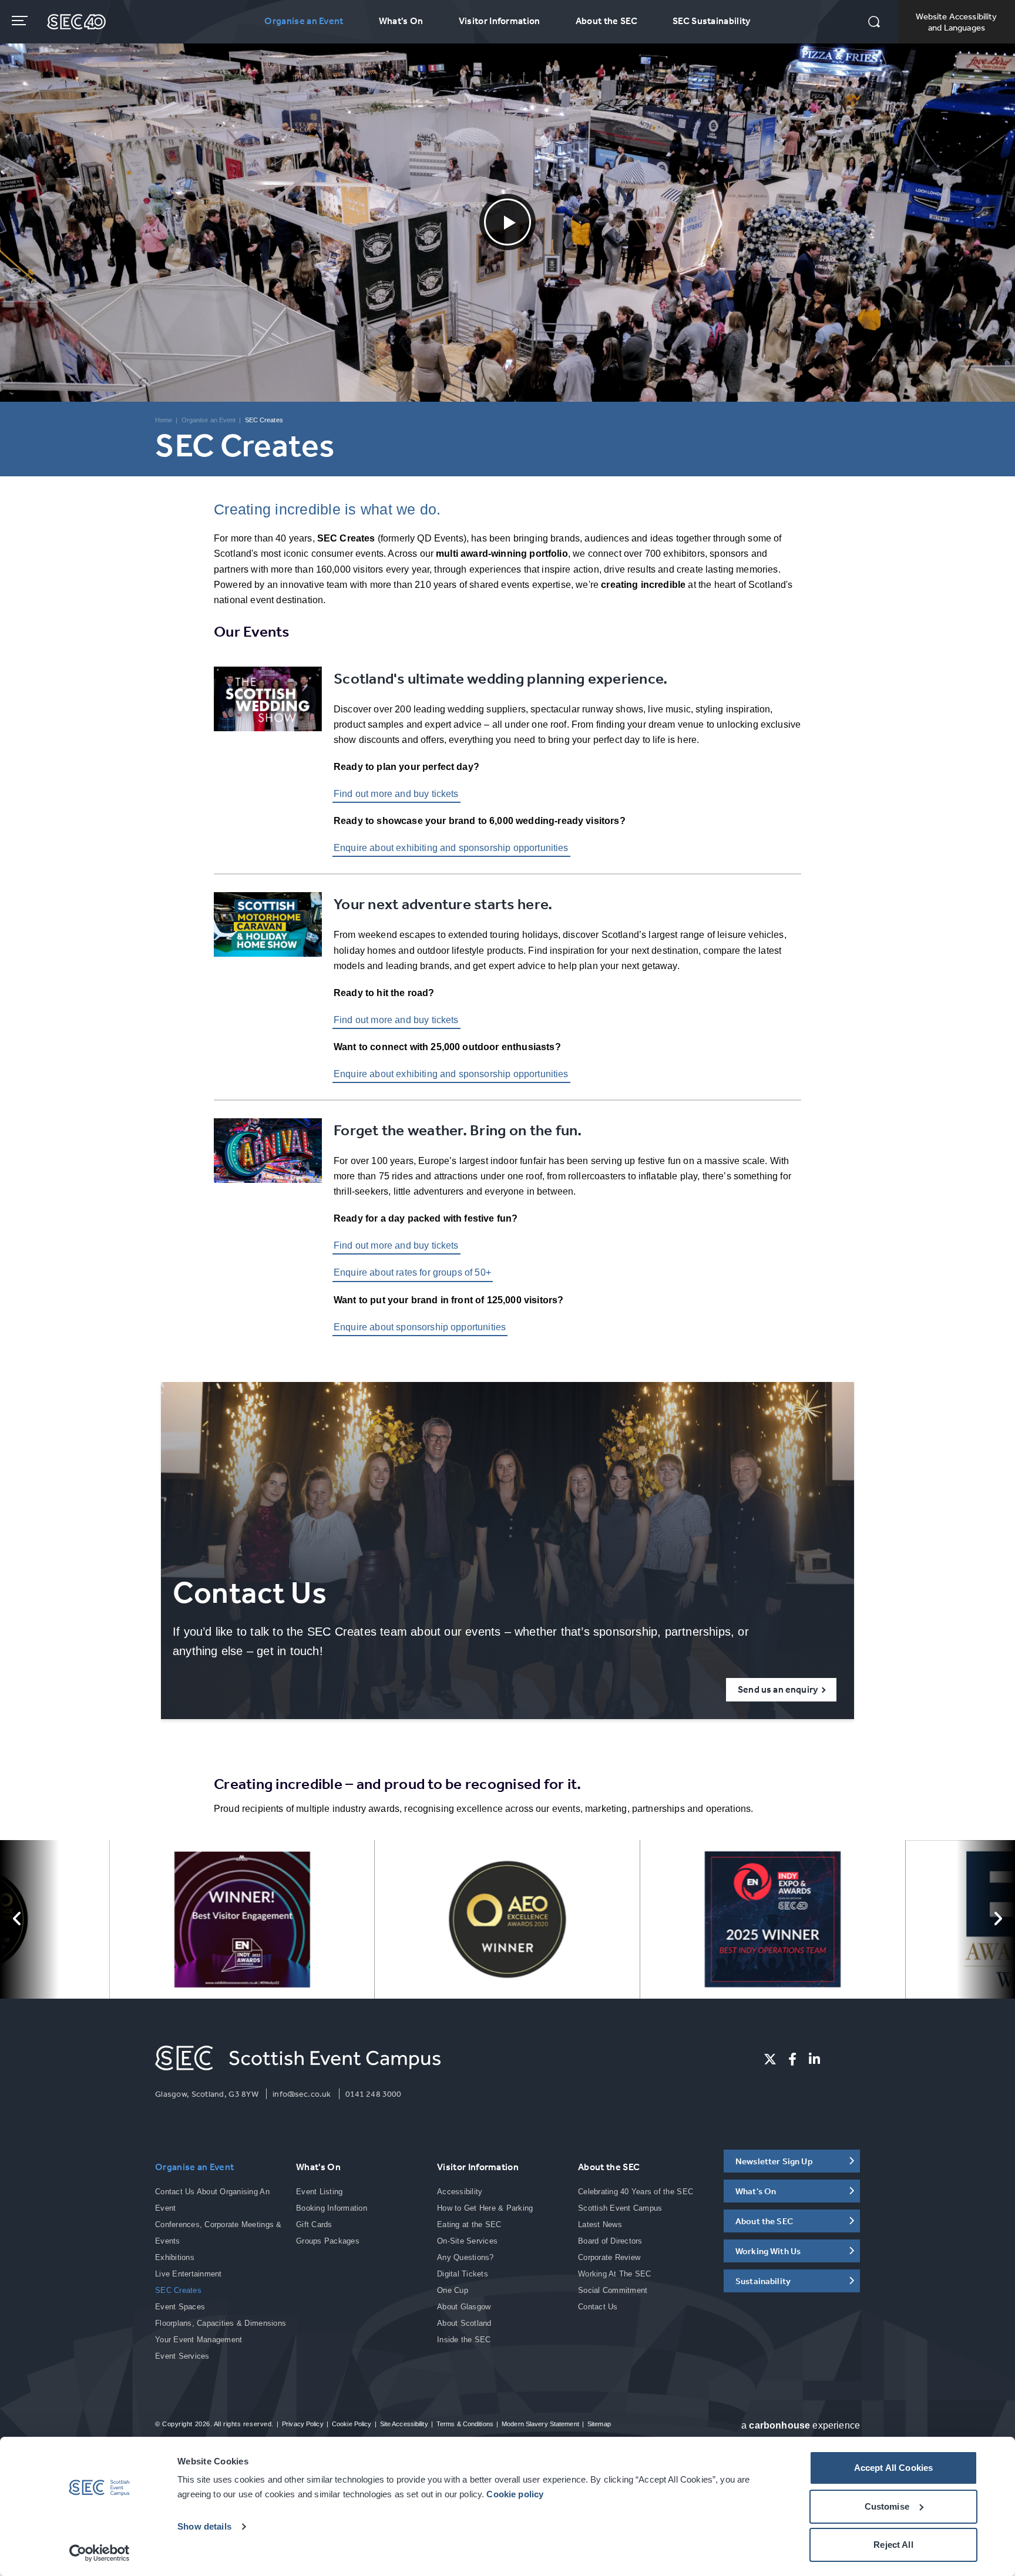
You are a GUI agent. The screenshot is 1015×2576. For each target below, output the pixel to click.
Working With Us (768, 2251)
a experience (801, 2425)
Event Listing (319, 2192)
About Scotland (464, 2323)
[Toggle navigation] (21, 21)
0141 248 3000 (374, 2094)
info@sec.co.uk (302, 2094)
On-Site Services (467, 2241)
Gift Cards (314, 2224)
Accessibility (460, 2192)
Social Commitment (613, 2290)
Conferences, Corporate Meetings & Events (219, 2233)
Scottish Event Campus (620, 2208)
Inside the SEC (464, 2340)
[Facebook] (792, 2059)
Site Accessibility (404, 2424)
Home (164, 420)
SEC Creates (178, 2290)
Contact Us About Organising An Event (212, 2200)
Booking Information (332, 2208)
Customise (887, 2506)
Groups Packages (328, 2241)
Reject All (893, 2545)
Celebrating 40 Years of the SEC (636, 2192)
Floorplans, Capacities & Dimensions (221, 2323)
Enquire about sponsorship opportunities (420, 1327)
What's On (401, 21)
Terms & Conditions (465, 2424)
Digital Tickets (463, 2274)
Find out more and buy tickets (396, 794)
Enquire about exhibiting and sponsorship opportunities (451, 848)
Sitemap (599, 2424)
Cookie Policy (352, 2424)
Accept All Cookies (894, 2468)
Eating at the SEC (469, 2224)
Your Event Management (199, 2340)
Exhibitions (175, 2257)
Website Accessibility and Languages (956, 22)
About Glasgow (464, 2307)
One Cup (453, 2290)
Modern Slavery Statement (540, 2424)
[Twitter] (770, 2059)
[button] (874, 23)
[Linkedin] (814, 2059)
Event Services (182, 2356)
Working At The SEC (615, 2274)
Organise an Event (304, 21)
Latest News (600, 2224)
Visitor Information (500, 21)
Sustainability (763, 2281)
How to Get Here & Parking (485, 2208)
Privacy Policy (303, 2424)
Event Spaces (180, 2307)
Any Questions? (466, 2257)
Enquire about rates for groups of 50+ (412, 1272)
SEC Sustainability (712, 21)
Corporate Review (609, 2257)
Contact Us (598, 2307)
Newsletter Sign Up (774, 2161)
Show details (204, 2526)
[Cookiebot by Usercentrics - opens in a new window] (100, 2553)
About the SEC (606, 21)
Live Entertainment (189, 2274)
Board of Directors (610, 2241)
